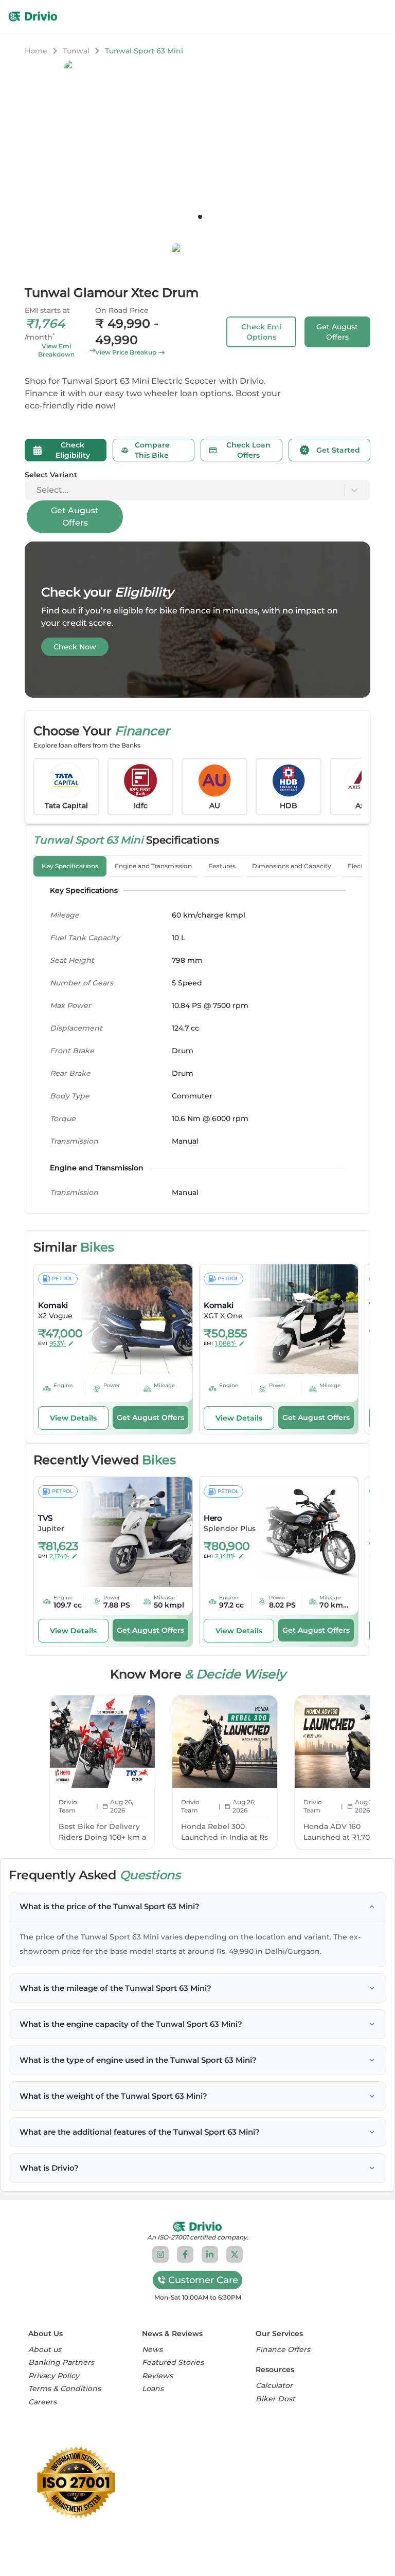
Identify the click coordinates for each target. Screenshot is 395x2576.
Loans (153, 2389)
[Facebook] (185, 2254)
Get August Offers (337, 332)
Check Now (75, 647)
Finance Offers (283, 2350)
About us (45, 2350)
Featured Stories (173, 2363)
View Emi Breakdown (56, 350)
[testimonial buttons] (200, 217)
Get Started (338, 450)
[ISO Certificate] (197, 2482)
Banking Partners (61, 2363)
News (152, 2350)
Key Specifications (70, 866)
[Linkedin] (210, 2254)
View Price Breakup (126, 352)
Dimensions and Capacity (292, 866)
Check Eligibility (73, 450)
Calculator (274, 2386)
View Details (73, 1418)
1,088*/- (226, 1343)
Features (222, 866)
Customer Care (203, 2280)
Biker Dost (275, 2399)
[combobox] (38, 490)
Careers (42, 2402)
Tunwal (76, 51)
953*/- (58, 1343)
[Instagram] (160, 2254)
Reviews (157, 2376)
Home (36, 51)
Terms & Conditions (65, 2389)
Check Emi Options (261, 332)
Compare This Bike (152, 450)
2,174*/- (59, 1556)
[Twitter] (235, 2254)
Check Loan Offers (248, 450)
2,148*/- (226, 1556)
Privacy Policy (54, 2376)
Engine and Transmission (153, 866)
